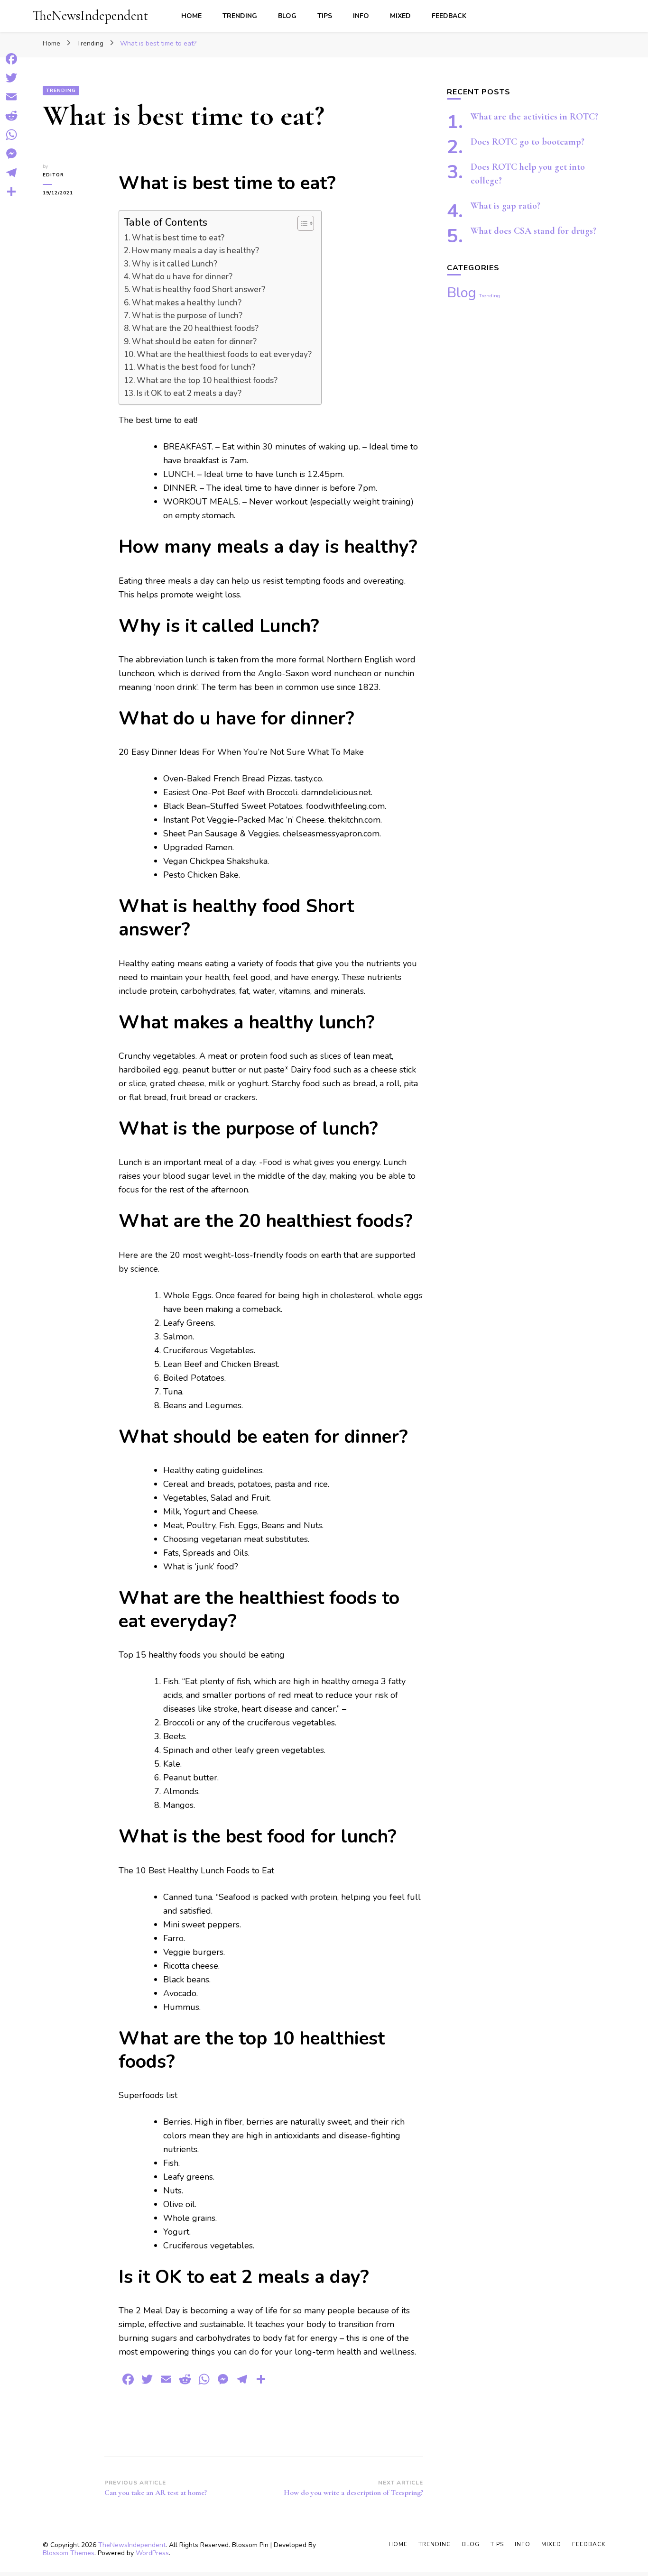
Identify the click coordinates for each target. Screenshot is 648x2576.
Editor (53, 175)
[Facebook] (11, 59)
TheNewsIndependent (90, 15)
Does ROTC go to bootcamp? (528, 142)
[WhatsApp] (11, 135)
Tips (325, 16)
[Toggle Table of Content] (301, 223)
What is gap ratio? (505, 206)
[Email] (11, 97)
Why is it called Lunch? (175, 264)
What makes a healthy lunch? (187, 303)
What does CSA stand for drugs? (533, 231)
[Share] (11, 192)
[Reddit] (11, 116)
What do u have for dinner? (182, 277)
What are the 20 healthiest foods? (195, 328)
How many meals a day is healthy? (195, 251)
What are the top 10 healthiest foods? (207, 380)
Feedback (449, 16)
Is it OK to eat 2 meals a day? (189, 393)
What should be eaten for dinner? (194, 342)
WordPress (152, 2553)
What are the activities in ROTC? (534, 117)
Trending (240, 16)
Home (191, 16)
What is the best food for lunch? (196, 367)
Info (361, 16)
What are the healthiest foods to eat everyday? (224, 354)
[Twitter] (11, 78)
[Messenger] (11, 154)
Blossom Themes (69, 2553)
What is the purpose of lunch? (187, 316)
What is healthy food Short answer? (199, 289)
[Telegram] (11, 173)
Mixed (400, 16)
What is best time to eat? (178, 238)
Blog (287, 16)
